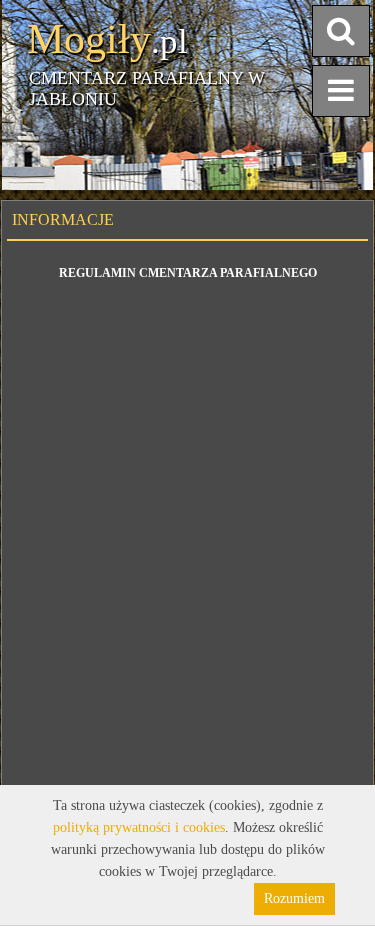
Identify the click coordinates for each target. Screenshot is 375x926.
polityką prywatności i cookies (139, 827)
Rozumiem (294, 898)
